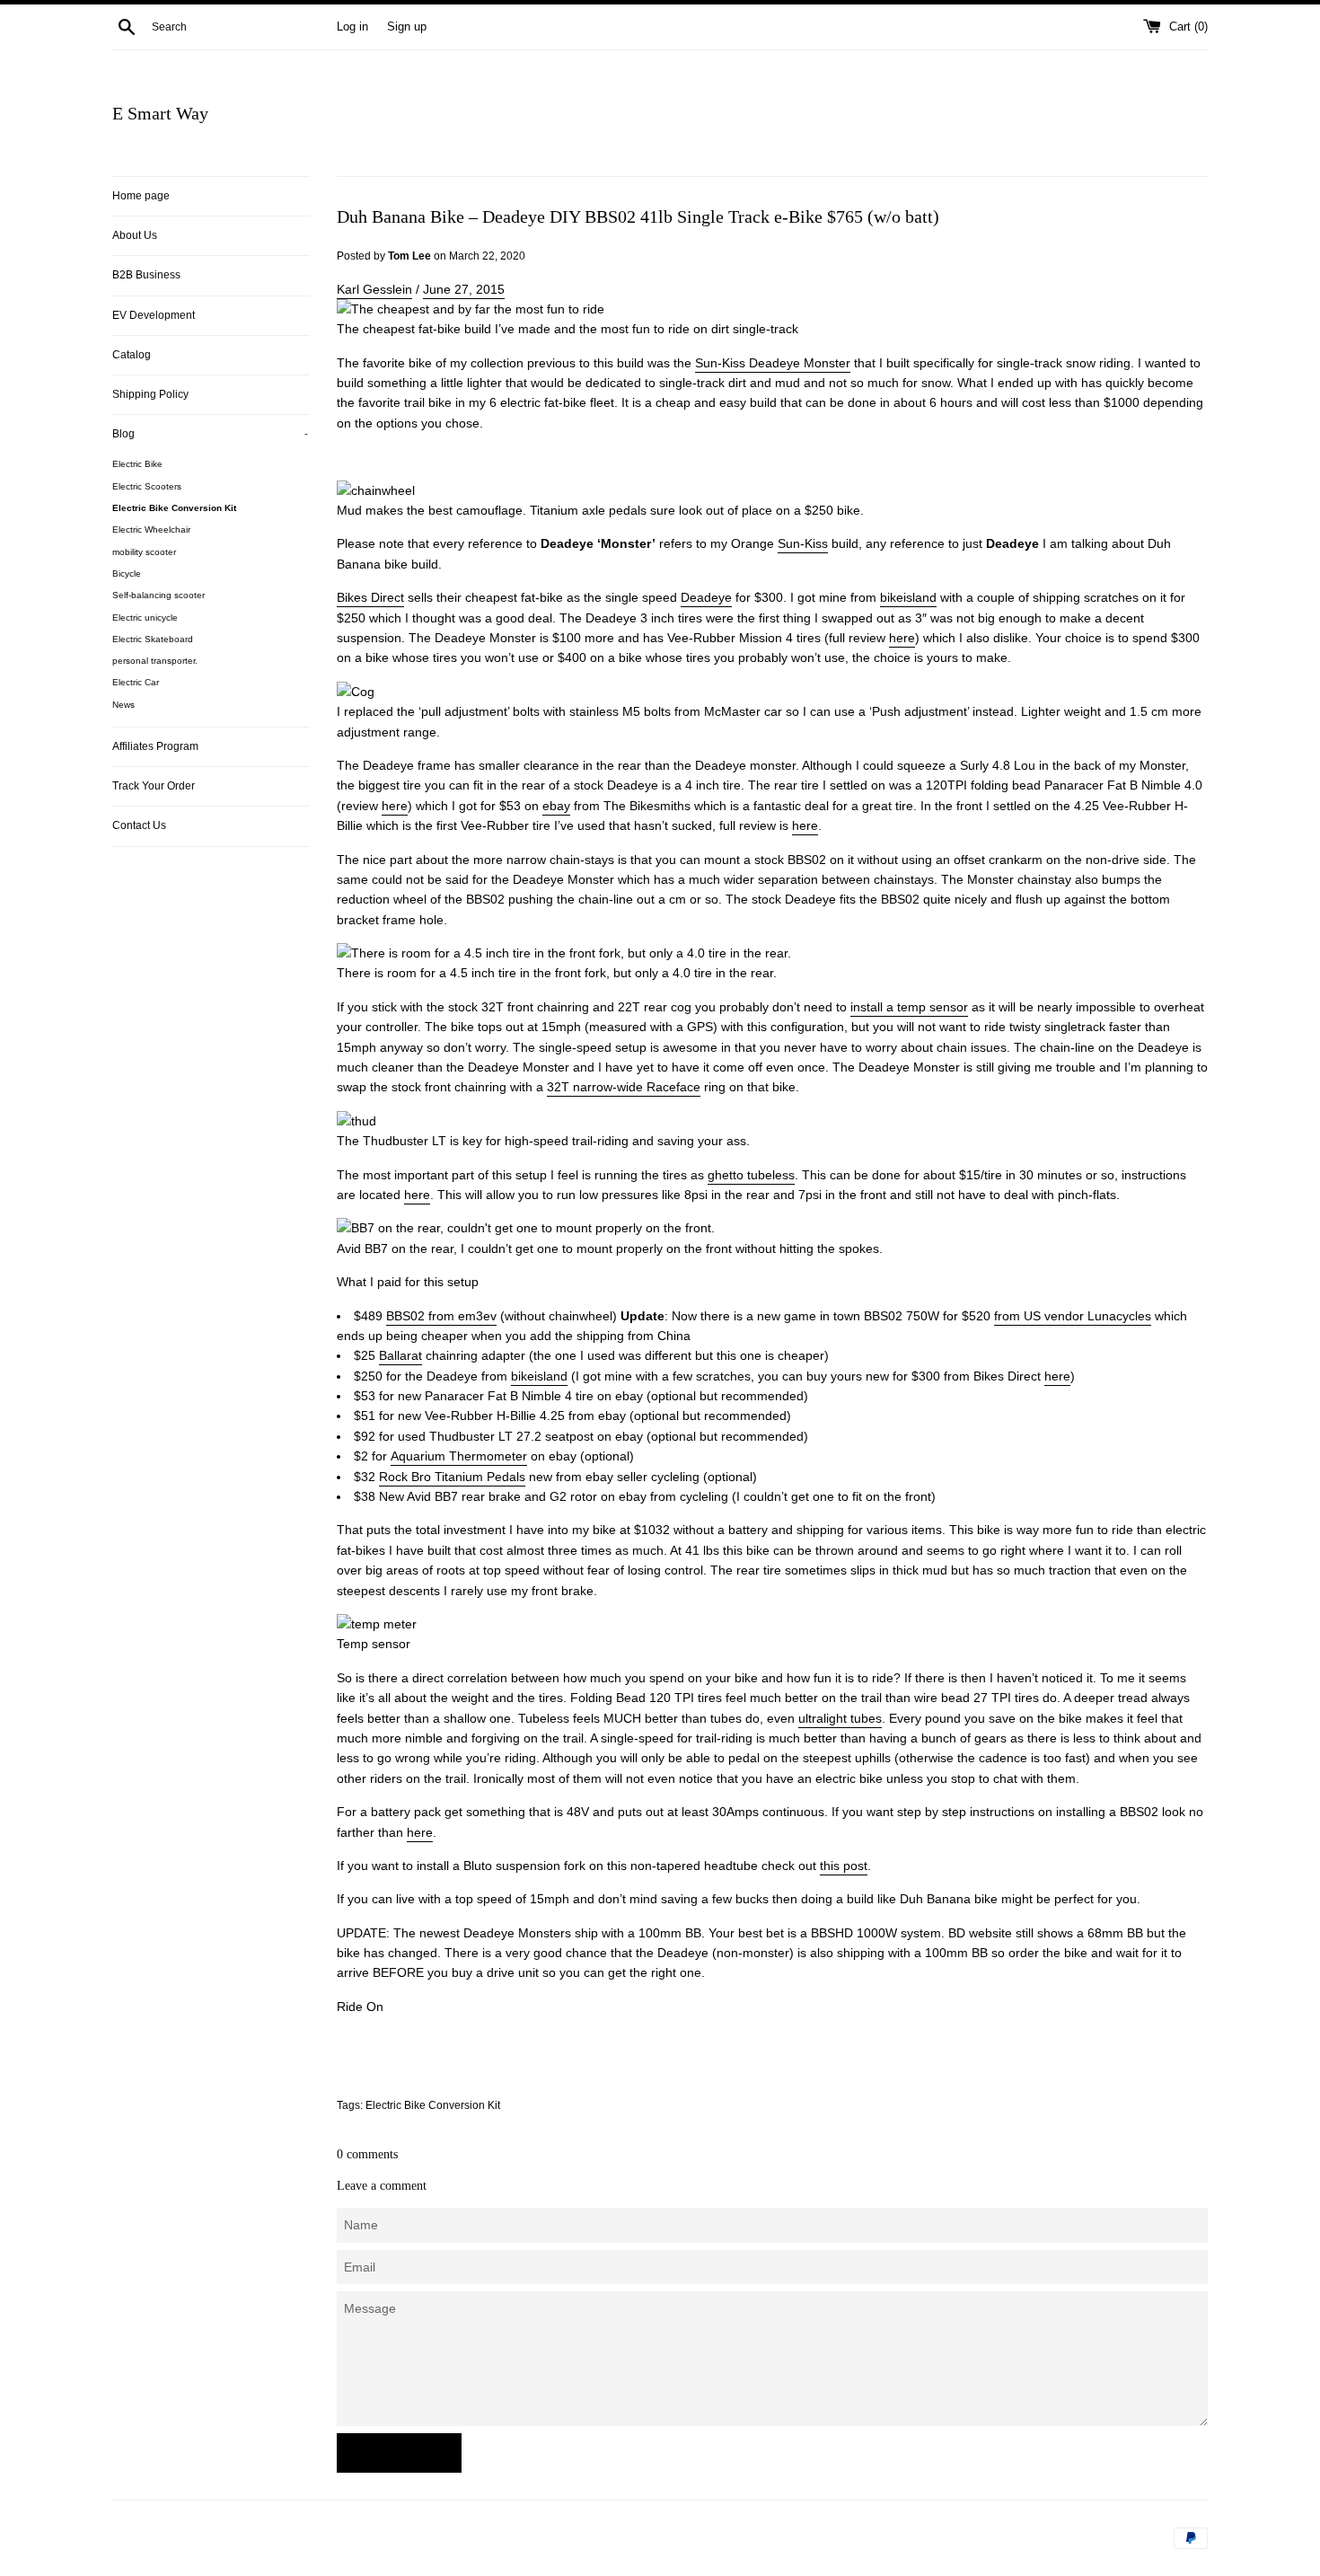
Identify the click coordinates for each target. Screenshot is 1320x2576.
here (902, 638)
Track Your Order (154, 786)
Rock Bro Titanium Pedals (452, 1477)
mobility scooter (144, 552)
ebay (556, 806)
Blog (210, 434)
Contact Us (139, 825)
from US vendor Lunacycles (1073, 1316)
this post (844, 1866)
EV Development (154, 315)
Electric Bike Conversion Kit (174, 508)
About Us (135, 235)
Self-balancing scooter (158, 595)
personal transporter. (155, 661)
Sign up (407, 27)
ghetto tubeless (751, 1175)
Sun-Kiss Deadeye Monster (773, 363)
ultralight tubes (840, 1718)
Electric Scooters (147, 486)
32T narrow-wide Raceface (624, 1087)
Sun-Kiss (803, 543)
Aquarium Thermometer (459, 1456)
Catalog (132, 355)
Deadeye (706, 597)
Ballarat (400, 1355)
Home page (141, 196)
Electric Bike (137, 464)
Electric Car (136, 682)
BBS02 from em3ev (441, 1316)
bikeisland (908, 597)
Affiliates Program (155, 746)
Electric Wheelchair (151, 529)
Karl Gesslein (374, 289)
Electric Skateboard (153, 639)
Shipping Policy (150, 394)
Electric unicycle (145, 618)
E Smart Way (160, 113)
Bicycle (127, 573)
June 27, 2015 (464, 289)
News (123, 705)
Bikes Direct (370, 597)
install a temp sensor (909, 1007)
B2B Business (146, 275)
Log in (352, 27)
